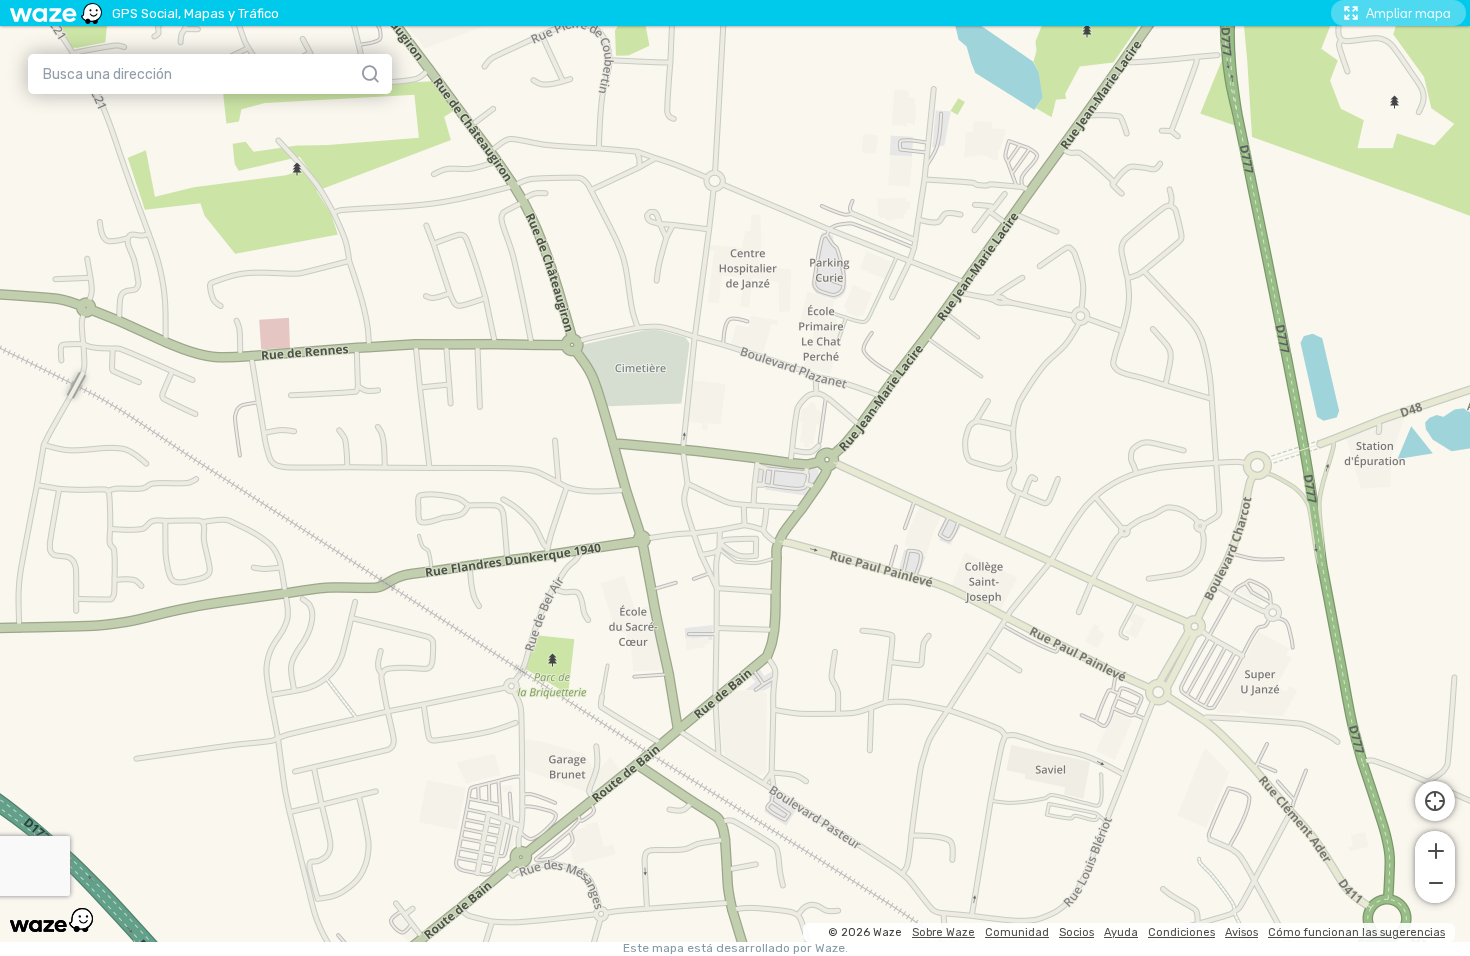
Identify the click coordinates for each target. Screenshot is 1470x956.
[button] (1435, 849)
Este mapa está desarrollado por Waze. (735, 948)
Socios (1076, 932)
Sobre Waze (943, 932)
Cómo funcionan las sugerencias (1356, 932)
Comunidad (1017, 932)
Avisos (1241, 932)
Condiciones (1181, 932)
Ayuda (1121, 932)
